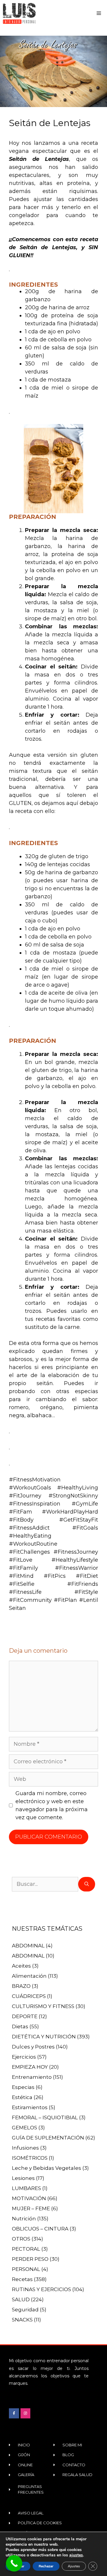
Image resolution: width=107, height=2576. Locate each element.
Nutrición (24, 2219)
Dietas (20, 2026)
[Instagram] (26, 2413)
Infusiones (25, 2148)
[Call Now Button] (14, 2563)
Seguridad (25, 2310)
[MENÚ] (100, 13)
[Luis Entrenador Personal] (19, 13)
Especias (23, 2087)
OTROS (21, 2239)
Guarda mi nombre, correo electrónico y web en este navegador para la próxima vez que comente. (52, 1805)
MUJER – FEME (31, 2208)
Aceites (21, 1966)
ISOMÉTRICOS (30, 2158)
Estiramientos (30, 2107)
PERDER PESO (30, 2259)
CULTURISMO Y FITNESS (43, 2006)
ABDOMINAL (28, 1946)
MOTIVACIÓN (29, 2198)
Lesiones (23, 2178)
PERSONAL (26, 2269)
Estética (22, 2097)
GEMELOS (25, 2128)
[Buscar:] (45, 1884)
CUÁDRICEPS (29, 1996)
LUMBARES (26, 2188)
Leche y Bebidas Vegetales (47, 2168)
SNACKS (22, 2320)
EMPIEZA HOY (30, 2067)
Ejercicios (24, 2057)
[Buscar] (87, 1884)
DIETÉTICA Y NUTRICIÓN (44, 2037)
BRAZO (21, 1986)
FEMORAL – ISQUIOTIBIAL (45, 2117)
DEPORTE (25, 2016)
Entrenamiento (32, 2077)
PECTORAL (26, 2249)
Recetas (22, 2279)
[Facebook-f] (14, 2413)
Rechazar (46, 2566)
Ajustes (74, 2566)
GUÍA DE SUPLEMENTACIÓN (48, 2138)
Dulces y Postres (33, 2047)
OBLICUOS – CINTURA (40, 2229)
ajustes (76, 2555)
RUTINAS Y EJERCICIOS (41, 2289)
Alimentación (29, 1976)
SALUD (21, 2299)
